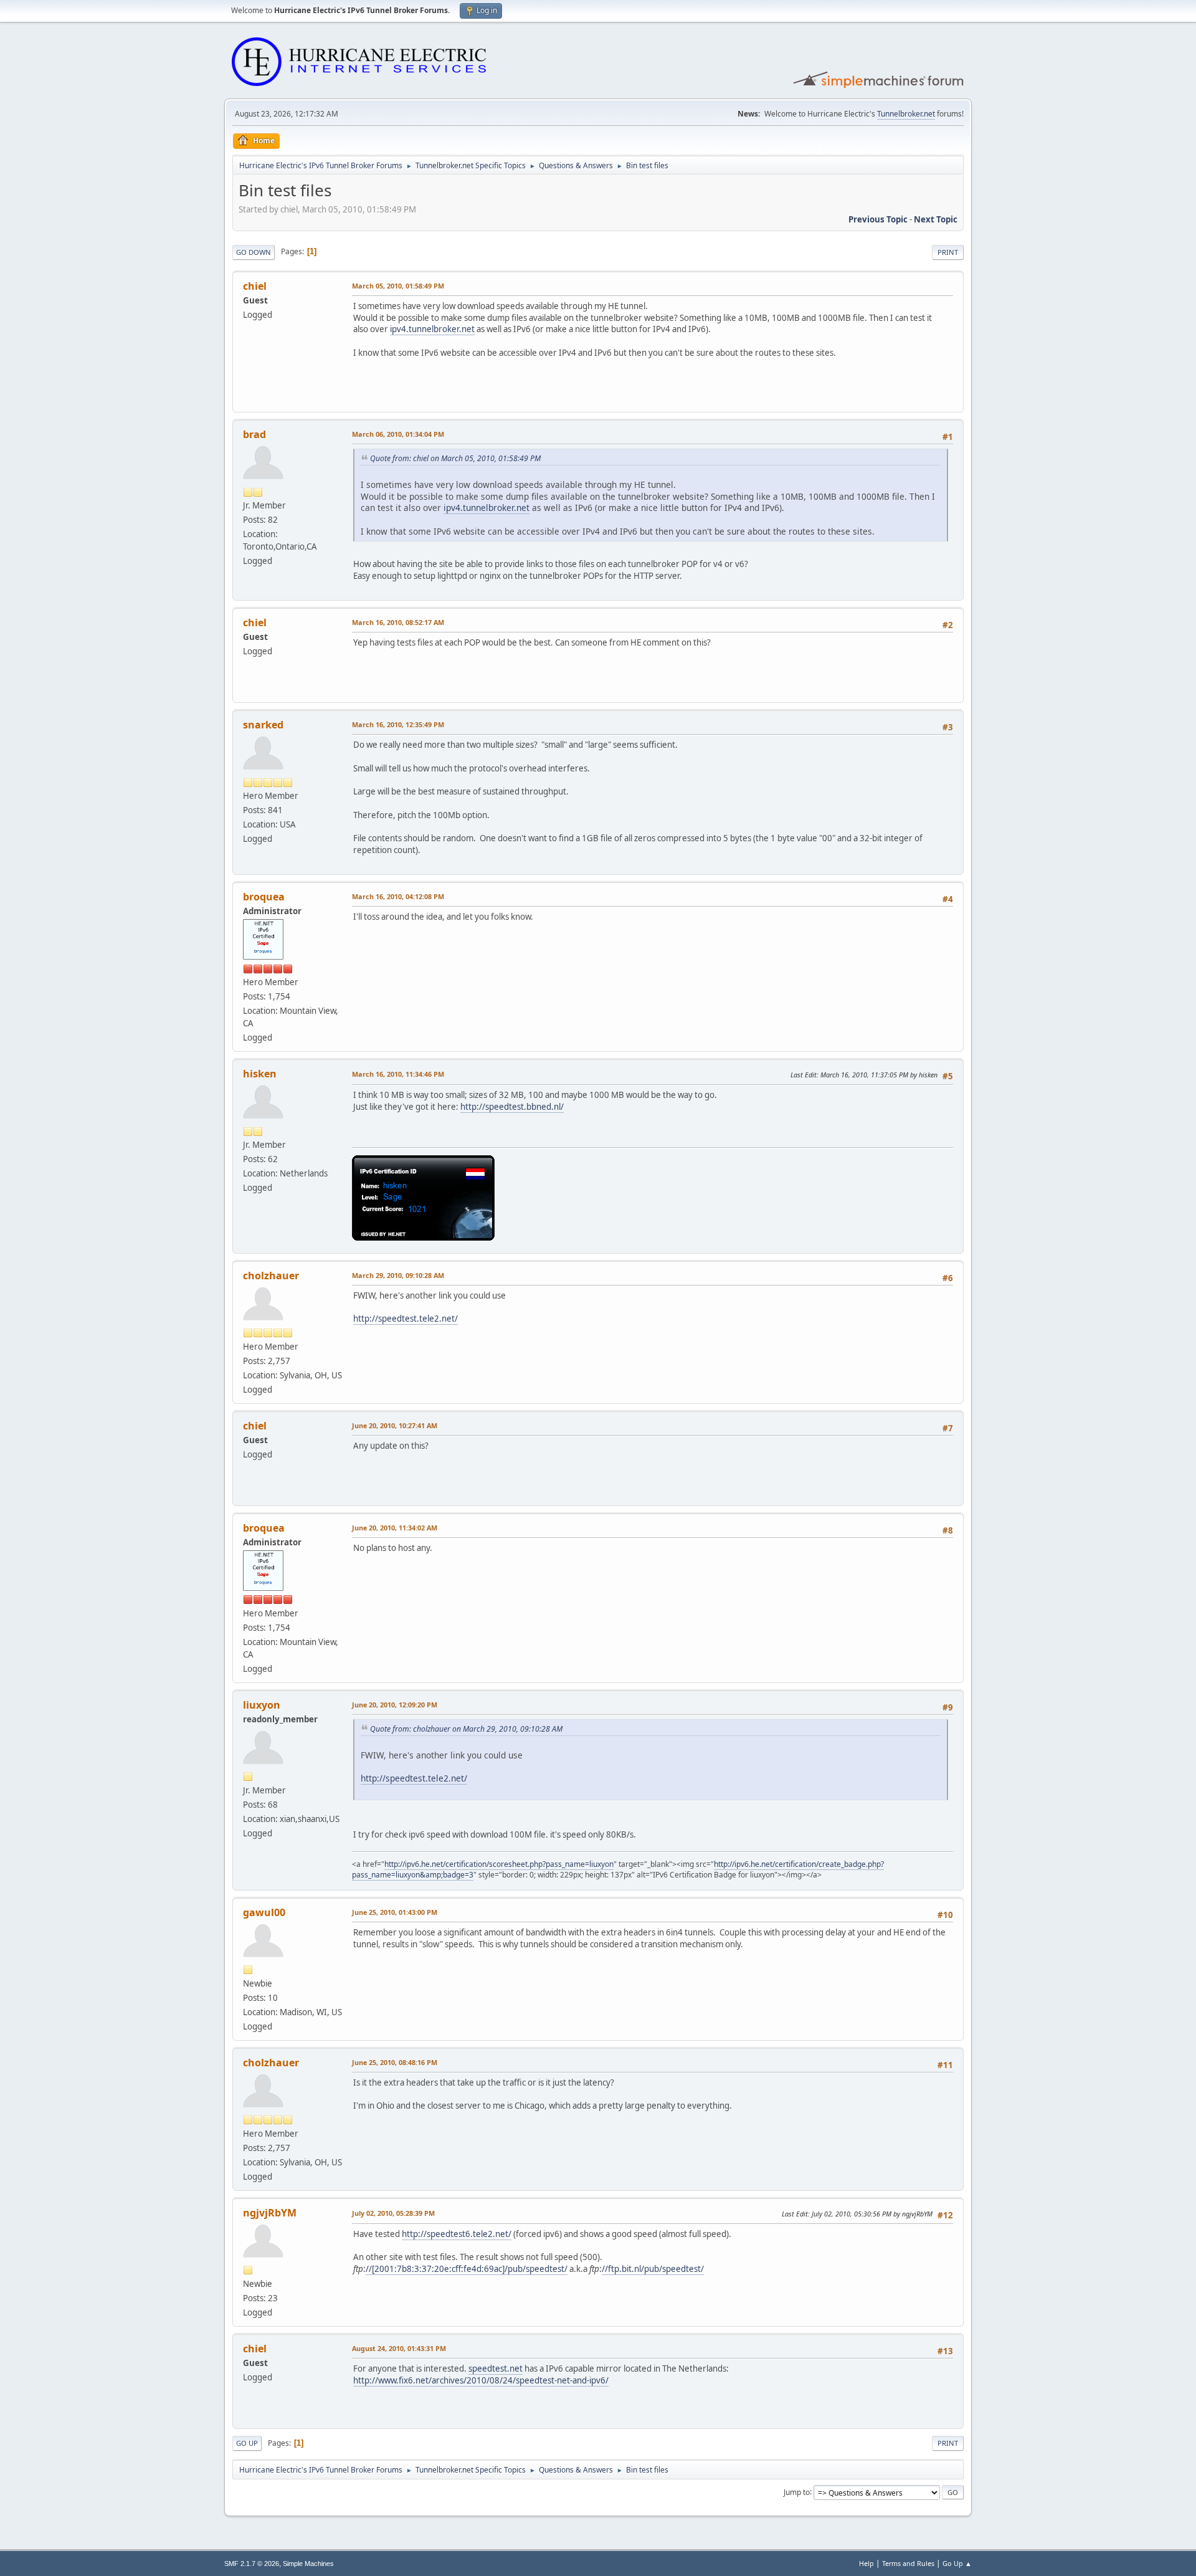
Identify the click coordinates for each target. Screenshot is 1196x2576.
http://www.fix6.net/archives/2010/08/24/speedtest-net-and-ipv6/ (481, 2380)
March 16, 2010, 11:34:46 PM (398, 1074)
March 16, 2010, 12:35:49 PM (398, 724)
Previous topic (878, 219)
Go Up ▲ (957, 2563)
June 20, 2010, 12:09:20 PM (395, 1705)
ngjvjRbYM (270, 2213)
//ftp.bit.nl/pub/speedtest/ (653, 2269)
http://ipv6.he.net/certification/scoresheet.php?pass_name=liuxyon (499, 1864)
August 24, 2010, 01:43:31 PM (399, 2348)
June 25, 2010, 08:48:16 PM (395, 2062)
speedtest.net (496, 2368)
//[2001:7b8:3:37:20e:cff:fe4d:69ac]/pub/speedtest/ (467, 2269)
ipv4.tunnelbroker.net (432, 329)
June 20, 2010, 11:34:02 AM (395, 1528)
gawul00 (264, 1912)
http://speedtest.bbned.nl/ (512, 1107)
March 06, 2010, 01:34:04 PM (398, 434)
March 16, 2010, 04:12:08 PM (398, 896)
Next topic (936, 219)
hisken (260, 1074)
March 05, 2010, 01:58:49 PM (398, 286)
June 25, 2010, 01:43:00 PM (395, 1912)
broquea (264, 897)
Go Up (247, 2443)
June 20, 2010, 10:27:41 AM (395, 1425)
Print (948, 252)
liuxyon (262, 1705)
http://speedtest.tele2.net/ (406, 1319)
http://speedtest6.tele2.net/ (457, 2234)
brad (254, 434)
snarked (263, 725)
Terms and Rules (908, 2563)
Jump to (797, 2492)
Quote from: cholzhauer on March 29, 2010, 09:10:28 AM (466, 1729)
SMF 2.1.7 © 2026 (252, 2564)
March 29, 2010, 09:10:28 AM (398, 1275)
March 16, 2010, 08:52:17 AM (398, 622)
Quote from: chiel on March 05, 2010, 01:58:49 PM (455, 458)
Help (866, 2563)
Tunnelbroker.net (906, 114)
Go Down (254, 252)
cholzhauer (271, 1276)
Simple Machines (308, 2564)
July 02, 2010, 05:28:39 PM (393, 2213)
